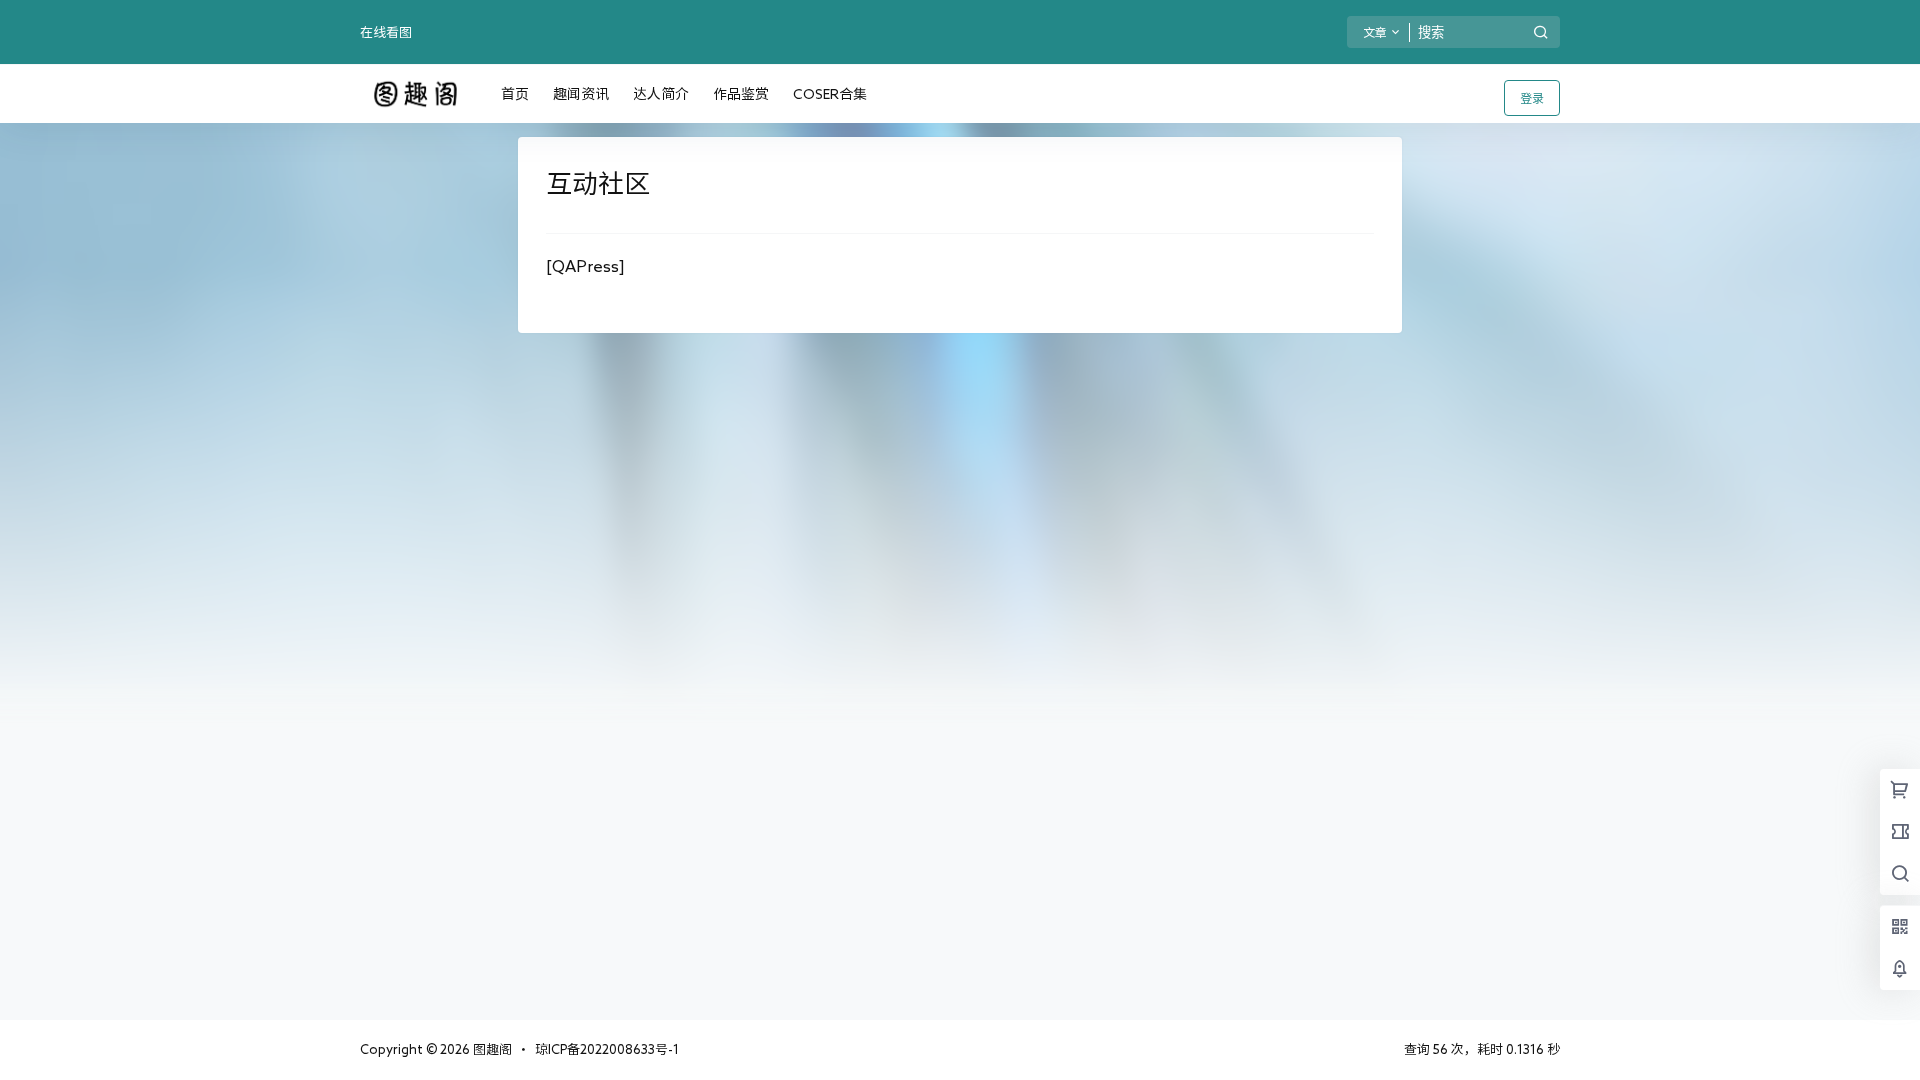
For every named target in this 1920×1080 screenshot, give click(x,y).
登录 (1532, 98)
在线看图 (386, 32)
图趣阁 (491, 1049)
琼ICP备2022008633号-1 (607, 1049)
